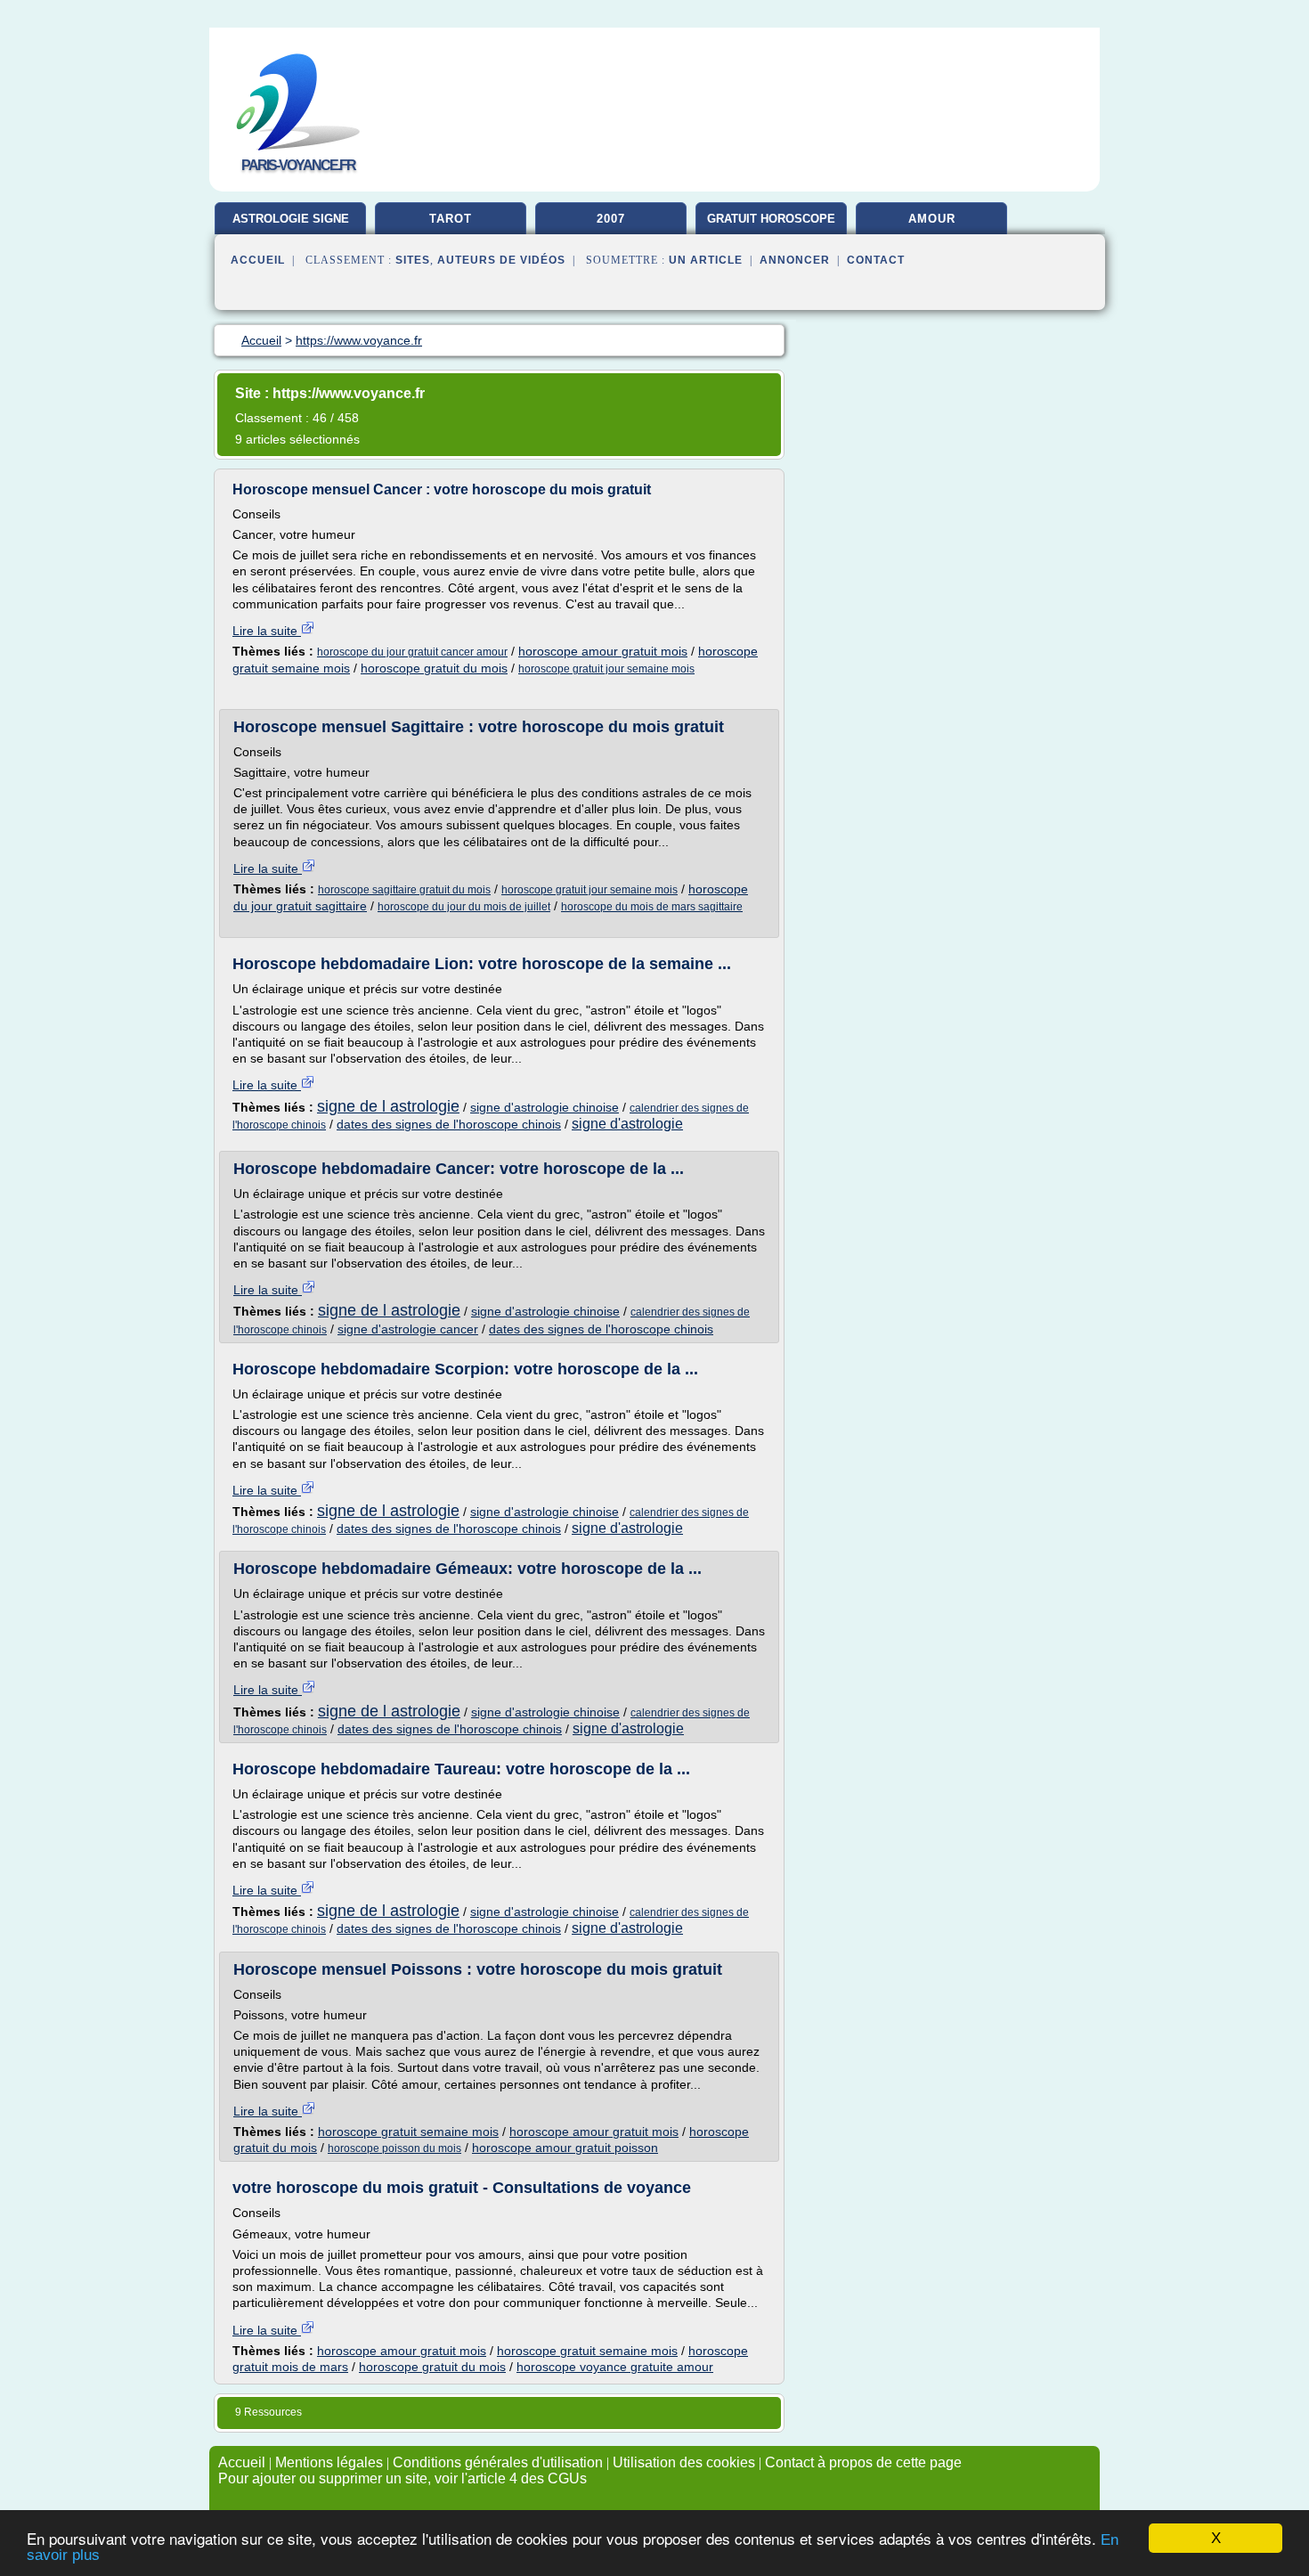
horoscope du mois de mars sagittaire (652, 907)
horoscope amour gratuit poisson (565, 2148)
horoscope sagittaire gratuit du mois (404, 890)
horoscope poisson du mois (394, 2148)
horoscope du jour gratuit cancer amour (412, 652)
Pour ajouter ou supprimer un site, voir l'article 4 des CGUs (402, 2478)
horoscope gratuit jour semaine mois (606, 669)
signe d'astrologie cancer (408, 1329)
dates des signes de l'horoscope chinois (449, 1124)
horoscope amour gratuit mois (603, 651)
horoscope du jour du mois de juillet (464, 907)
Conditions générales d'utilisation (498, 2462)
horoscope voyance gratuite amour (615, 2367)
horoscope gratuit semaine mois (408, 2132)
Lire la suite (267, 631)
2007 (611, 219)
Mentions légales (329, 2462)
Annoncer (795, 260)
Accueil (258, 260)
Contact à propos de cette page (863, 2462)
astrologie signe (291, 219)
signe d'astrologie (627, 1124)
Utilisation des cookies (684, 2462)
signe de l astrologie (388, 1106)
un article (706, 260)
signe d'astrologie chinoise (545, 1107)
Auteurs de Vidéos (501, 260)
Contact (876, 260)
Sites (413, 260)
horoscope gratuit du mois (434, 668)
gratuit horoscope (771, 219)
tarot (451, 219)
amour (932, 219)
